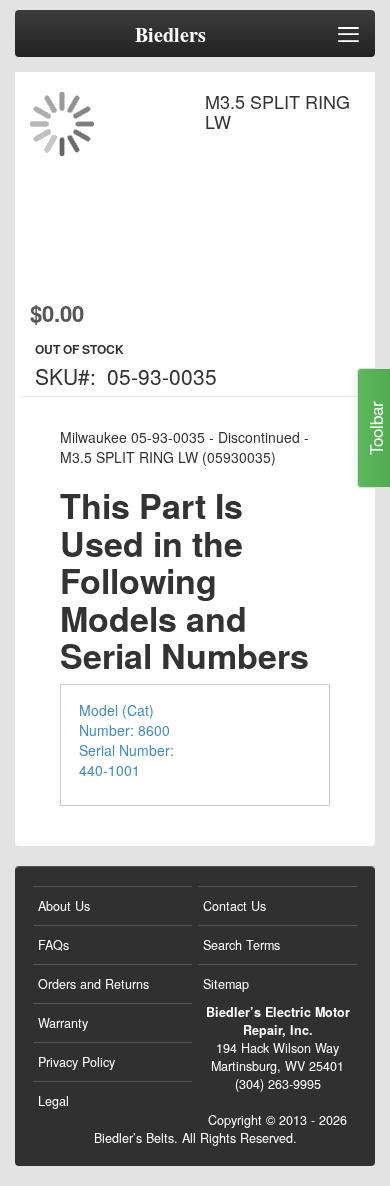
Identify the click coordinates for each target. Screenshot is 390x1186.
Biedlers (170, 35)
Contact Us (234, 906)
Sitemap (226, 984)
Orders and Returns (93, 984)
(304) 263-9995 (278, 1084)
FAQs (53, 945)
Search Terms (241, 945)
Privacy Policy (76, 1062)
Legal (53, 1101)
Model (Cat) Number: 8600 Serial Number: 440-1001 (126, 740)
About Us (64, 906)
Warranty (63, 1023)
